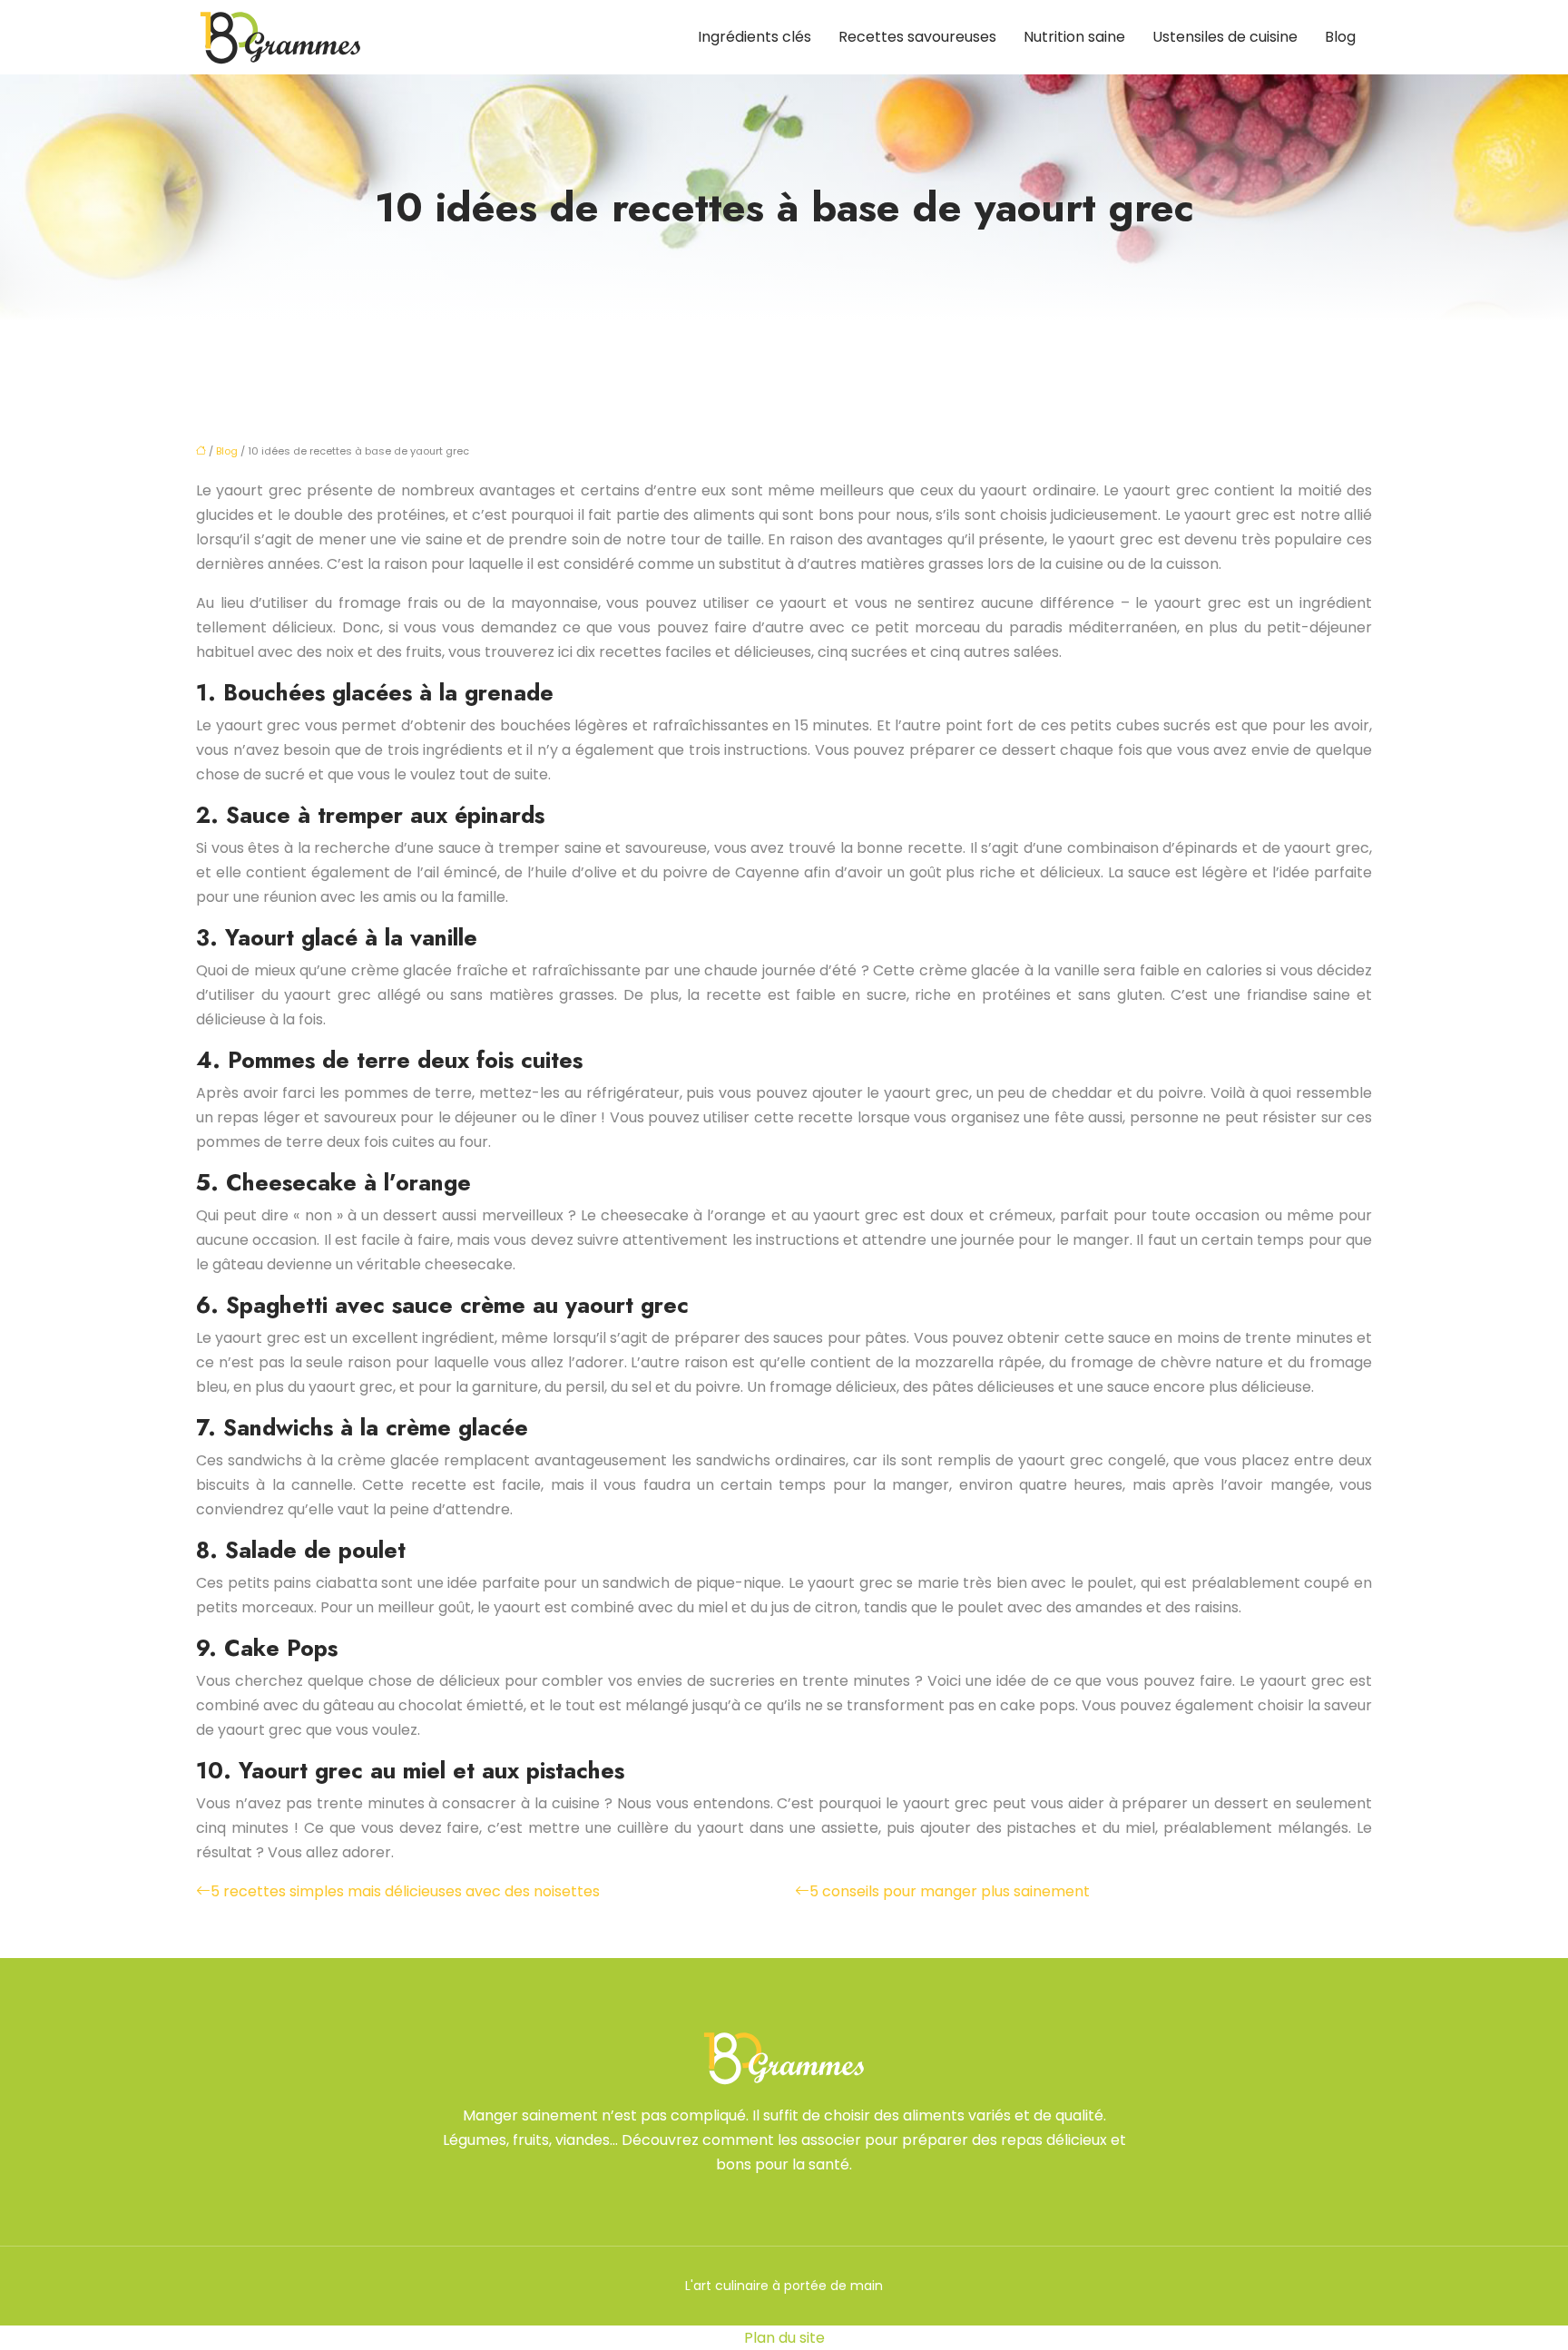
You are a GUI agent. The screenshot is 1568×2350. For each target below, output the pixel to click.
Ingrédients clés (755, 37)
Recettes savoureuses (917, 37)
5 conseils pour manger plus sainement (950, 1891)
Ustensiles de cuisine (1225, 37)
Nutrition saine (1074, 37)
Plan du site (784, 2338)
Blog (1340, 37)
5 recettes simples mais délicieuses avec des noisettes (405, 1891)
